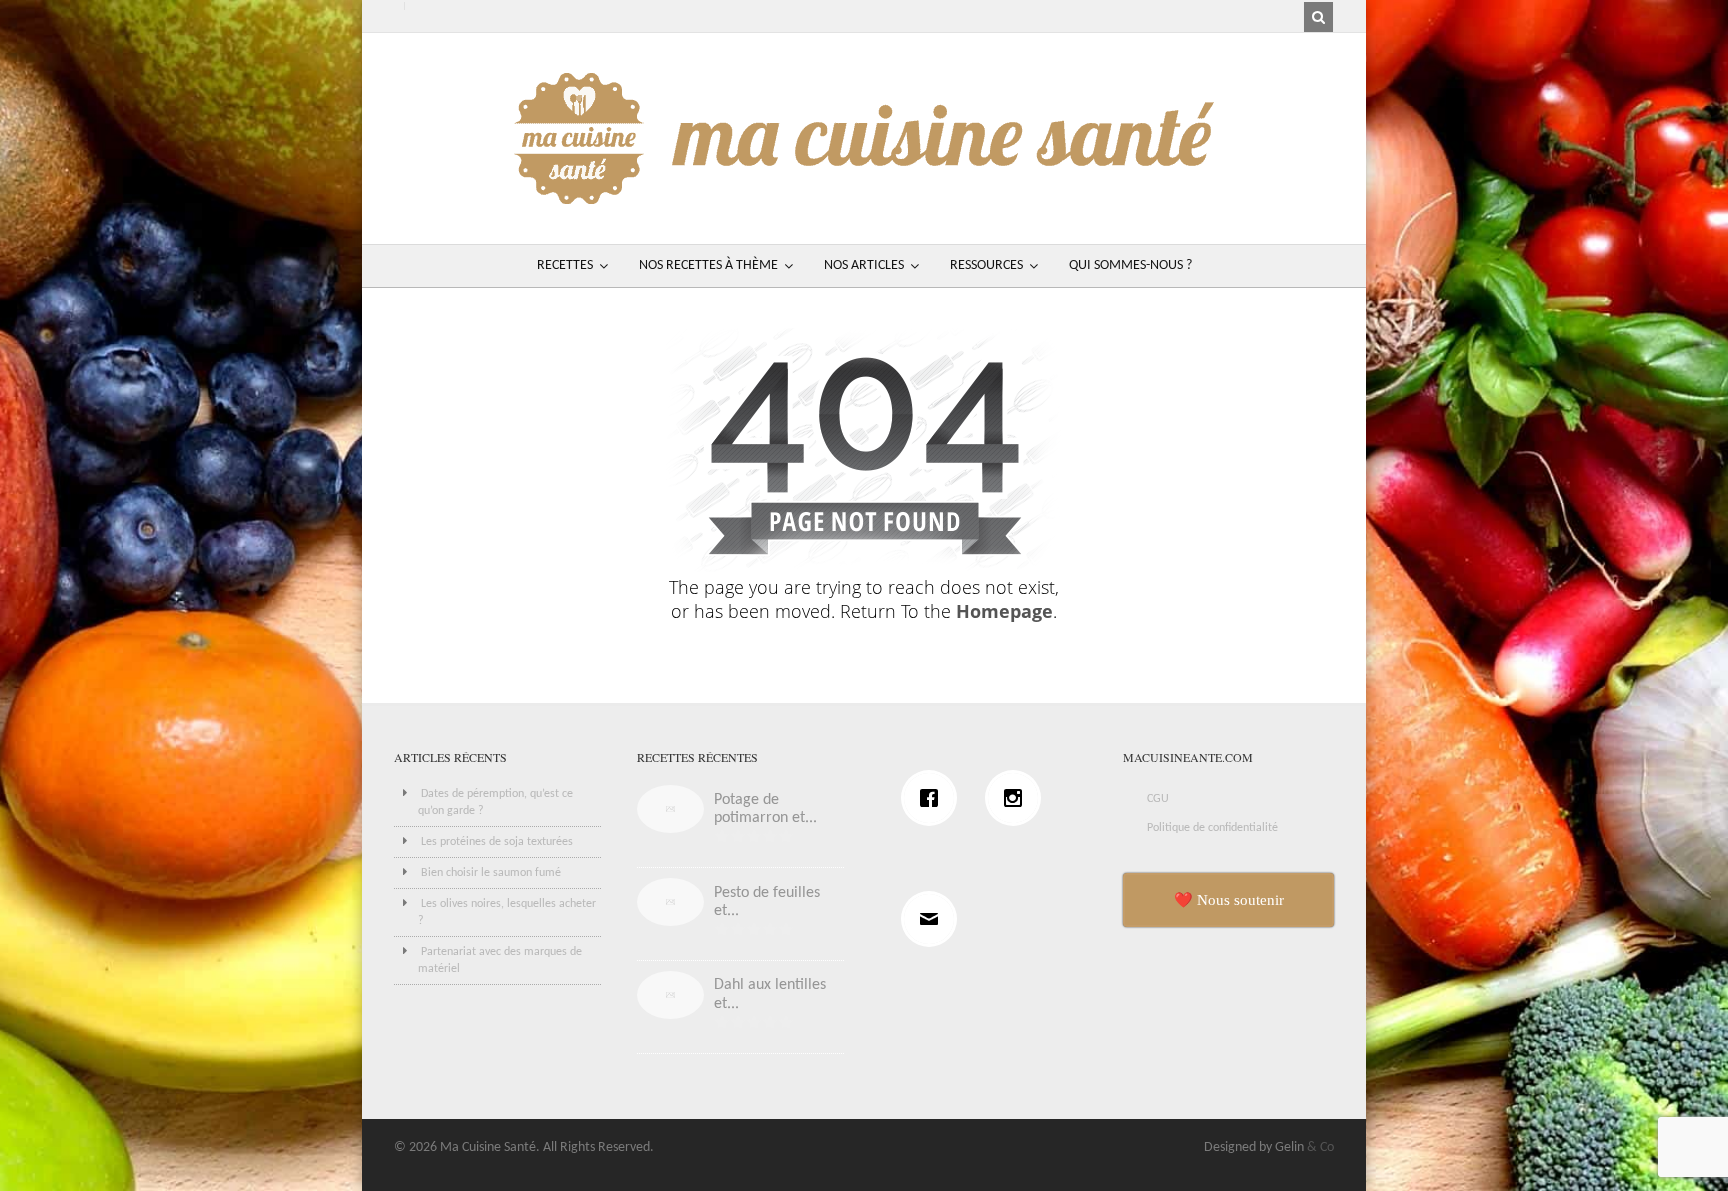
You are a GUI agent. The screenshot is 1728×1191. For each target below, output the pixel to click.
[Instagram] (1018, 798)
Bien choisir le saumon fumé (491, 873)
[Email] (934, 919)
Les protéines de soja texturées (497, 842)
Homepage (1004, 611)
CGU (1158, 799)
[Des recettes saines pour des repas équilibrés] (864, 194)
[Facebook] (934, 798)
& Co (1320, 1147)
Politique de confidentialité (1212, 828)
